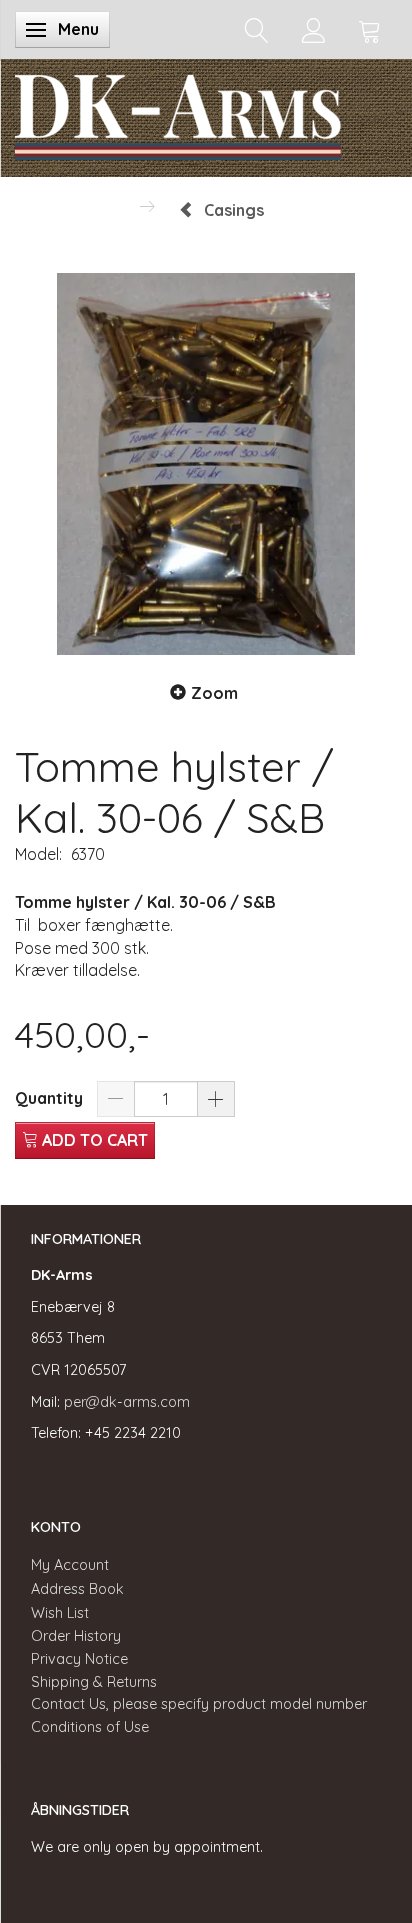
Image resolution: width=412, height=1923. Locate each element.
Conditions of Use (90, 1727)
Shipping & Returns (94, 1682)
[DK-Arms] (178, 113)
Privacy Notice (79, 1659)
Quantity (51, 1098)
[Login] (313, 29)
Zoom (214, 693)
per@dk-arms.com (127, 1402)
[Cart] (370, 29)
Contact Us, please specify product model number (199, 1704)
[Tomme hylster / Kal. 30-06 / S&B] (206, 464)
